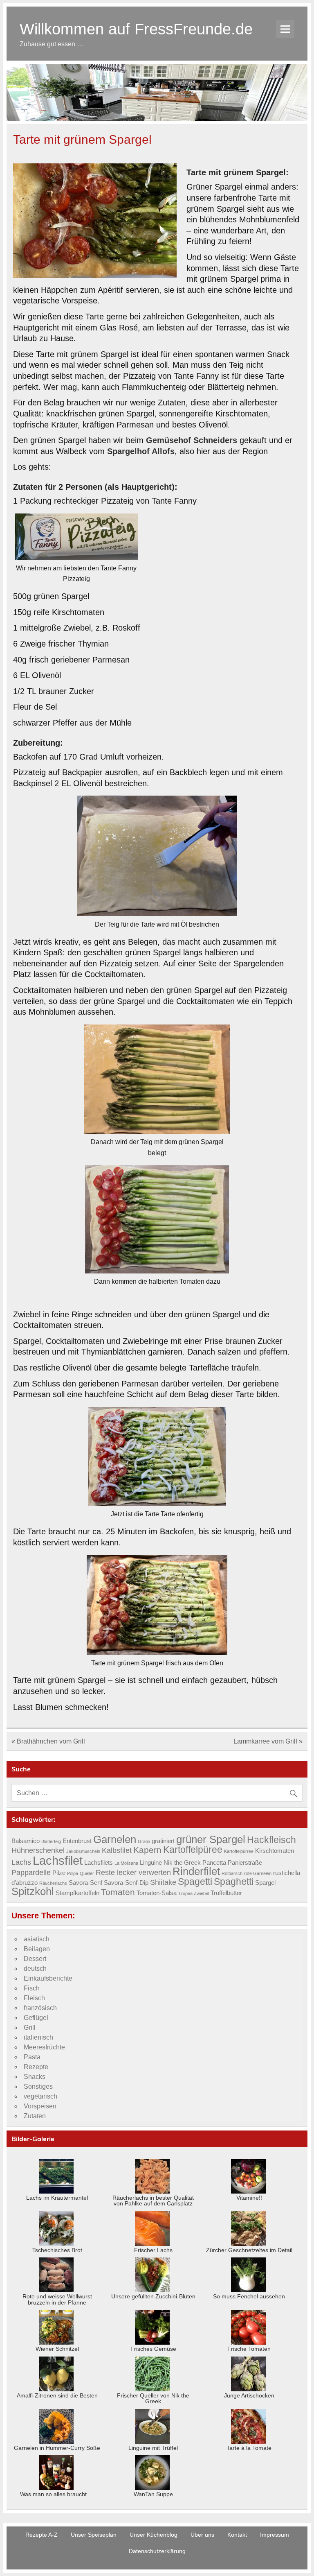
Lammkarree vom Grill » (268, 1741)
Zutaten (35, 2116)
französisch (40, 2008)
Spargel (265, 1883)
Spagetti (195, 1882)
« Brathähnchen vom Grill (48, 1741)
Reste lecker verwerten (133, 1872)
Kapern (147, 1850)
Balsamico (26, 1841)
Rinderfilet (196, 1871)
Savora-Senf (85, 1883)
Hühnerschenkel (38, 1850)
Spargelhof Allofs (141, 451)
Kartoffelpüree (193, 1850)
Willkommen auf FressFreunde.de (136, 29)
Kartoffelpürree (239, 1851)
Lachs (21, 1862)
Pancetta (214, 1863)
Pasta (32, 2057)
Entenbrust (77, 1841)
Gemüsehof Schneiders (192, 440)
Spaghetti (234, 1882)
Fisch (32, 1988)
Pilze (59, 1873)
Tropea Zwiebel (194, 1893)
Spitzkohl (33, 1891)
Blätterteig (51, 1841)
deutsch (35, 1969)
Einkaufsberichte (48, 1978)
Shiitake (163, 1882)
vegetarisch (40, 2096)
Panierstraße (245, 1863)
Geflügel (36, 2018)
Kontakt (237, 2535)
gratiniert (163, 1841)
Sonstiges (38, 2086)
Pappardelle (31, 1872)
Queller (87, 1873)
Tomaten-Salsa (157, 1893)
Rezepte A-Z (41, 2535)
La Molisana (126, 1863)
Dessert (35, 1959)
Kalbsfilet (117, 1850)
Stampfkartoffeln (77, 1893)
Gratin (144, 1841)
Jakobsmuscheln (83, 1851)
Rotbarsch (232, 1873)
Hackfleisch (271, 1840)
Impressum (275, 2535)
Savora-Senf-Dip (126, 1883)
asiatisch (37, 1939)
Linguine (151, 1863)
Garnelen (115, 1839)
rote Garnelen (258, 1873)
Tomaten (118, 1892)
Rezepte (36, 2067)
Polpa (73, 1873)
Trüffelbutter (226, 1893)
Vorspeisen (40, 2106)
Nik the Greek (182, 1863)
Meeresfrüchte (44, 2047)
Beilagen (37, 1949)
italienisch (38, 2037)
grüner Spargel (211, 1839)
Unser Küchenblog (154, 2535)
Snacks (35, 2077)
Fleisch (34, 1998)
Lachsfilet (58, 1860)
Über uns (202, 2535)
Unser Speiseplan (94, 2535)
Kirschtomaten (275, 1851)
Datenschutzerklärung (157, 2551)
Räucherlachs (53, 1883)
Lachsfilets (99, 1863)
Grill (30, 2028)
